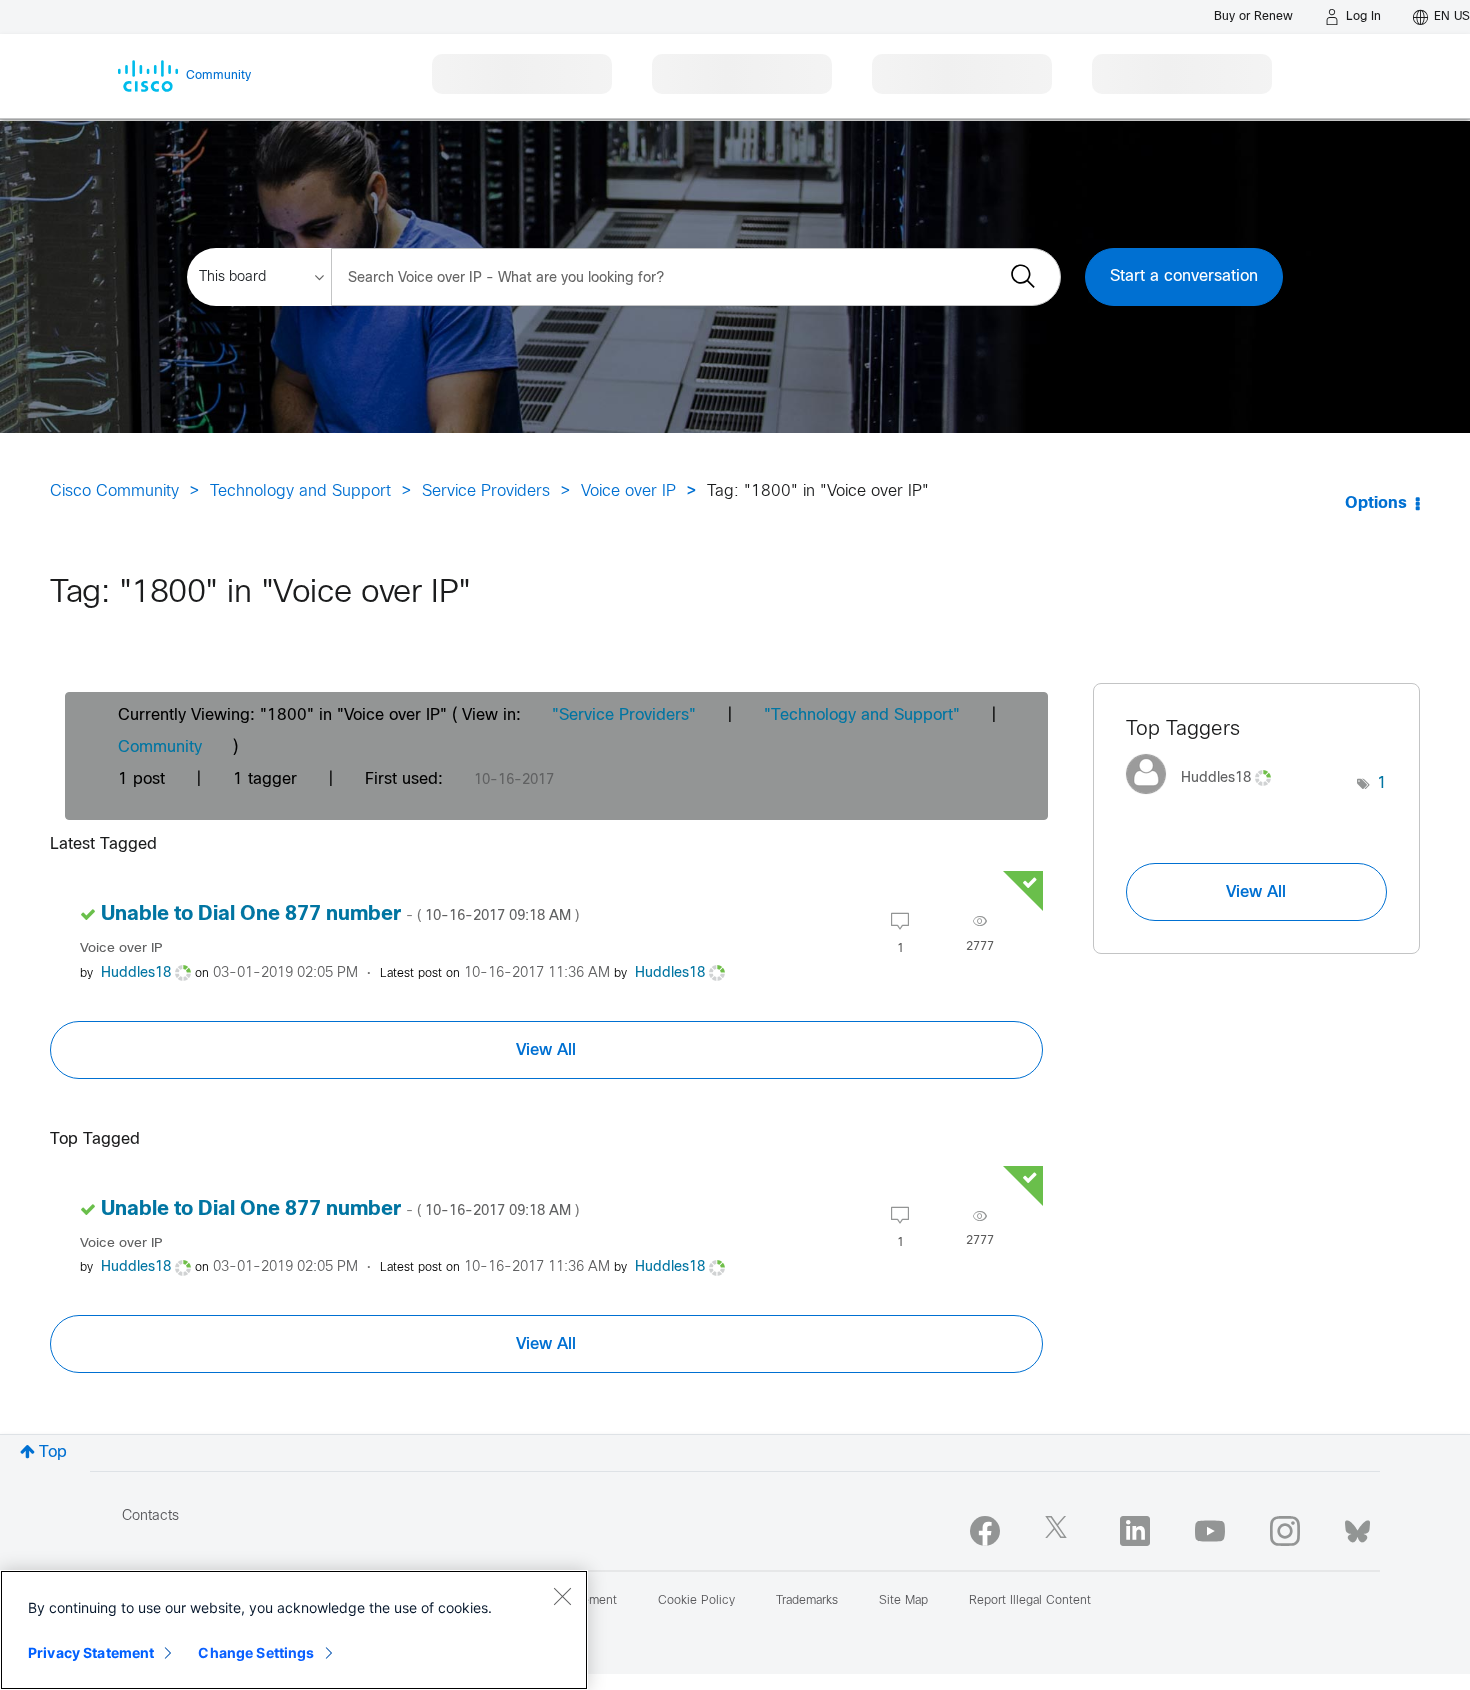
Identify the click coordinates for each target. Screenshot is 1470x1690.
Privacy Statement (91, 1652)
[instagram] (1285, 1531)
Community (160, 747)
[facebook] (985, 1531)
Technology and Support (300, 491)
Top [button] (53, 1452)
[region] (294, 1630)
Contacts (150, 1516)
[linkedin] (1135, 1531)
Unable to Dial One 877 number (340, 914)
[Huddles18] (1206, 799)
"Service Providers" (624, 715)
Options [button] (1376, 503)
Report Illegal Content (1030, 1601)
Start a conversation (1184, 276)
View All (546, 1050)
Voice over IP (628, 491)
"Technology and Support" (862, 715)
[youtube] (1210, 1531)
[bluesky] (1357, 1527)
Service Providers (486, 491)
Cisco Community (114, 491)
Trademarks (807, 1601)
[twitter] (1060, 1531)
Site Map (903, 1601)
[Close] (562, 1596)
